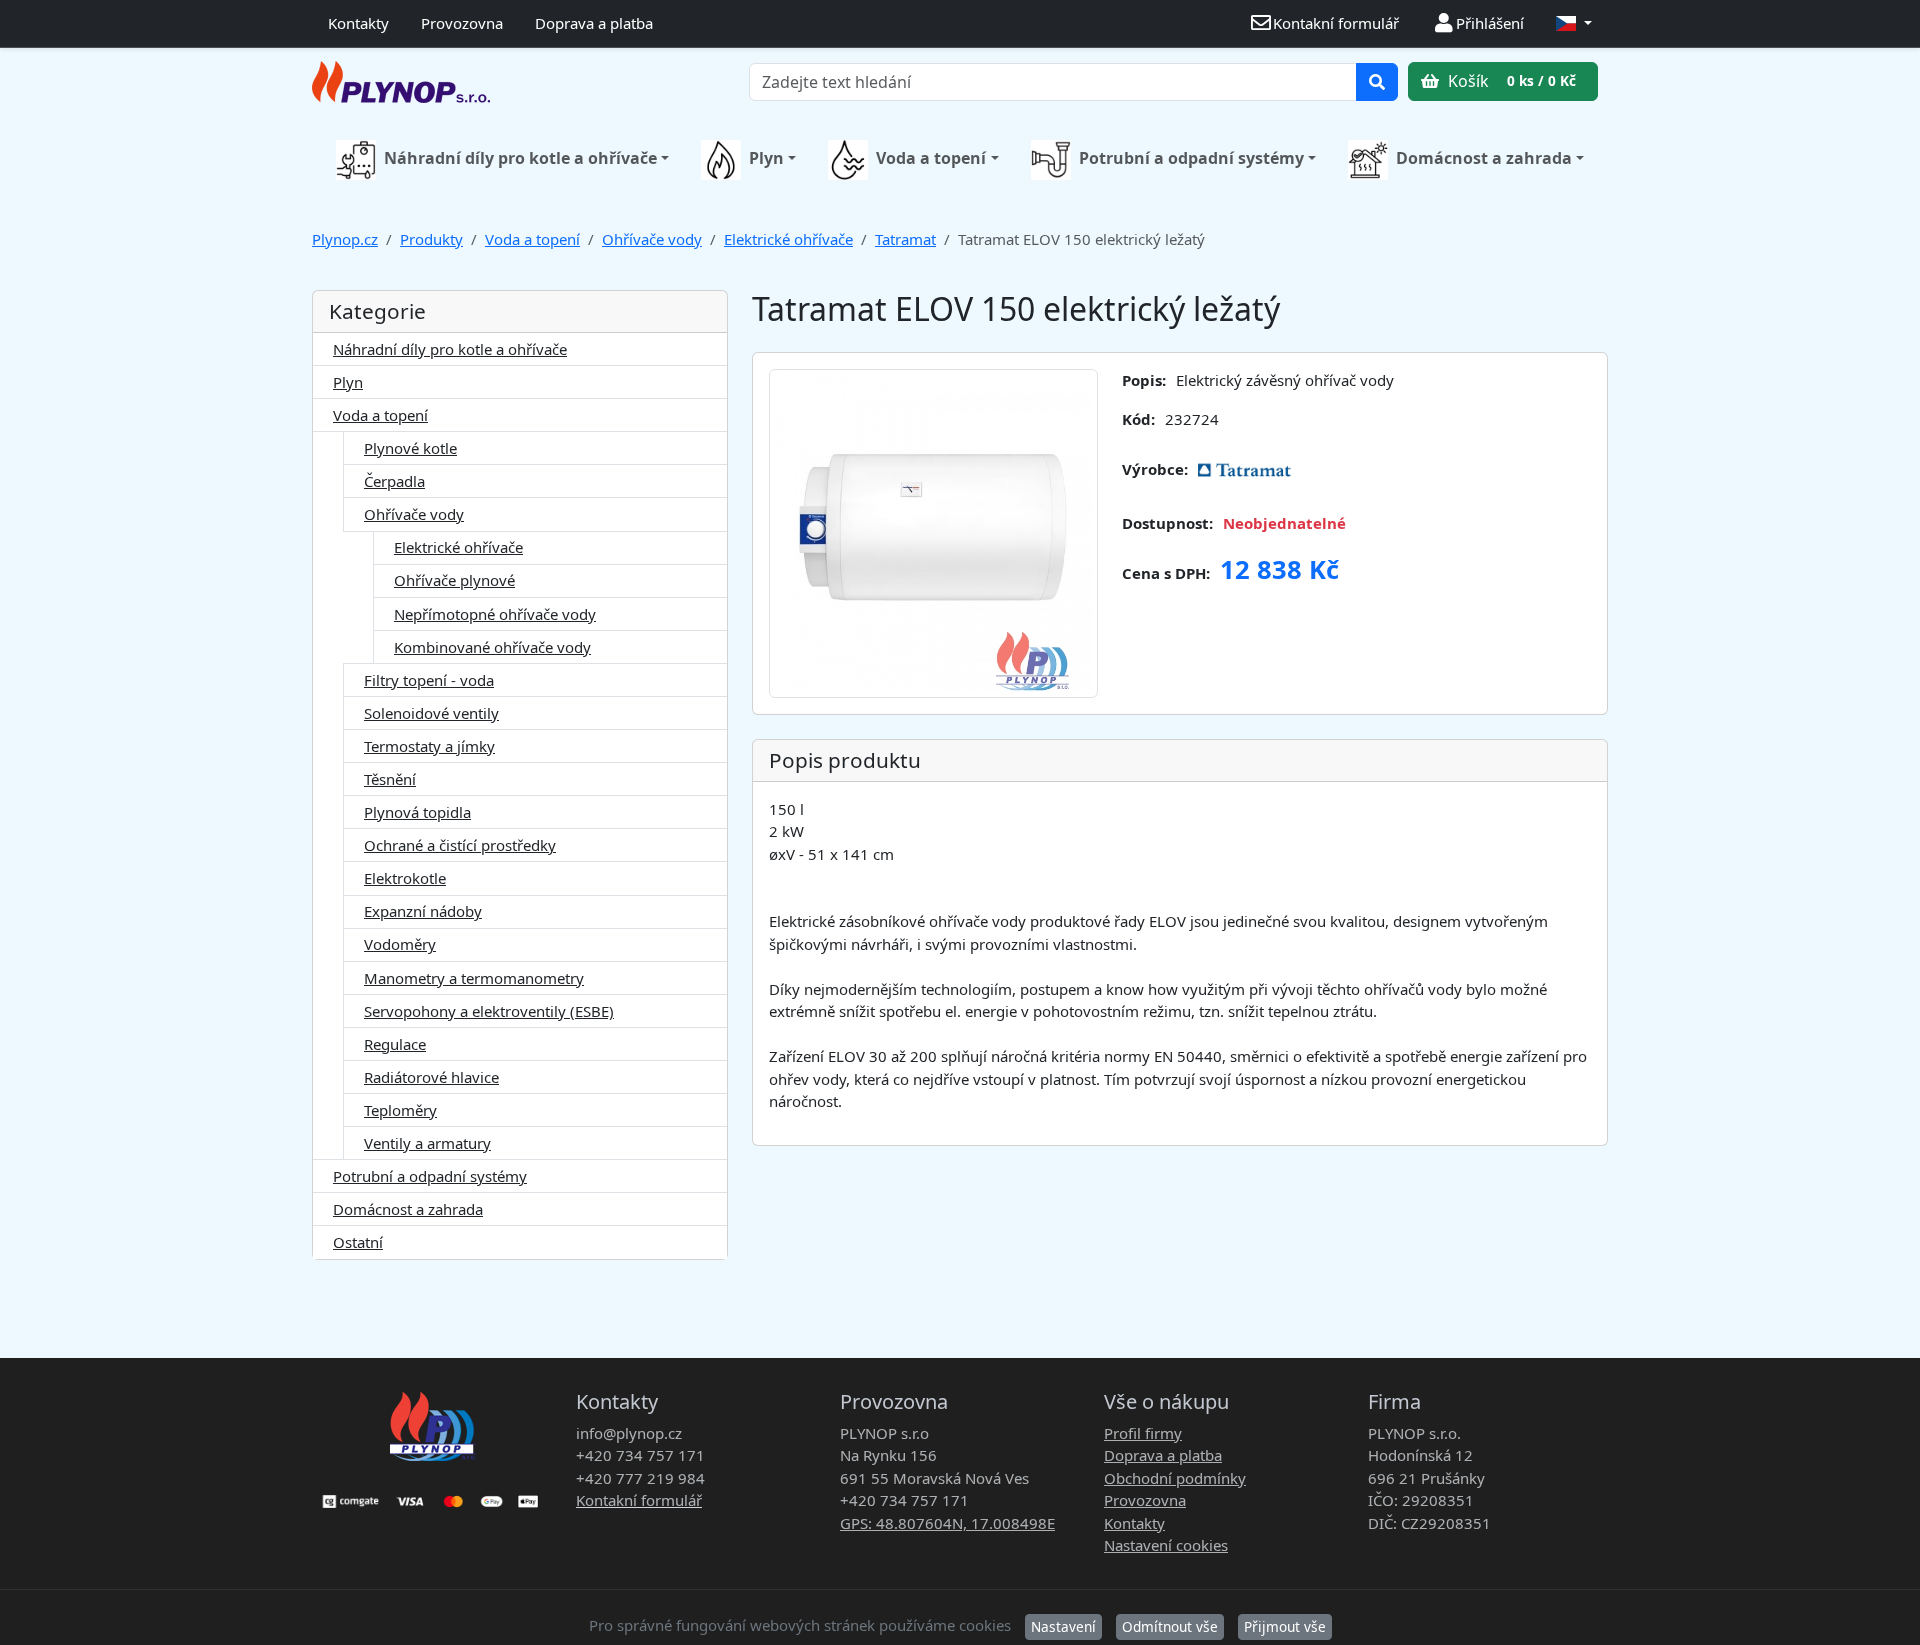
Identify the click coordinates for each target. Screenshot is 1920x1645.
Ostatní (358, 1242)
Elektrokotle (405, 878)
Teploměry (400, 1110)
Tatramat (905, 239)
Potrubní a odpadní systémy (1191, 158)
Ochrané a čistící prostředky (460, 845)
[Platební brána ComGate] (432, 1495)
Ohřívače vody (652, 239)
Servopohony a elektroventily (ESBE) (489, 1011)
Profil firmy (1143, 1433)
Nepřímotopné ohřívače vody (495, 614)
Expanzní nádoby (423, 911)
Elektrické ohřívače (788, 239)
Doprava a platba (594, 23)
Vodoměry (400, 944)
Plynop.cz (345, 239)
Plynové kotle (410, 448)
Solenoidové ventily (431, 713)
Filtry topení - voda (429, 680)
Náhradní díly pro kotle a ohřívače (520, 158)
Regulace (395, 1044)
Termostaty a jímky (429, 746)
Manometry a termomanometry (474, 978)
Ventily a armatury (427, 1143)
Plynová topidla (417, 812)
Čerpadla (394, 481)
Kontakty (358, 23)
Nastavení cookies (1166, 1545)
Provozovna (462, 23)
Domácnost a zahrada (1484, 158)
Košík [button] (1510, 81)
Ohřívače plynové (454, 580)
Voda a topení (931, 158)
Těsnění (390, 779)
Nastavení (1063, 1626)
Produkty (431, 239)
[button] (1574, 23)
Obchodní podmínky (1175, 1478)
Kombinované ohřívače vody (492, 647)
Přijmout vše (1285, 1626)
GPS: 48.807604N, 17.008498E (947, 1523)
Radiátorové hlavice (431, 1077)
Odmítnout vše (1170, 1626)
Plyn (766, 158)
